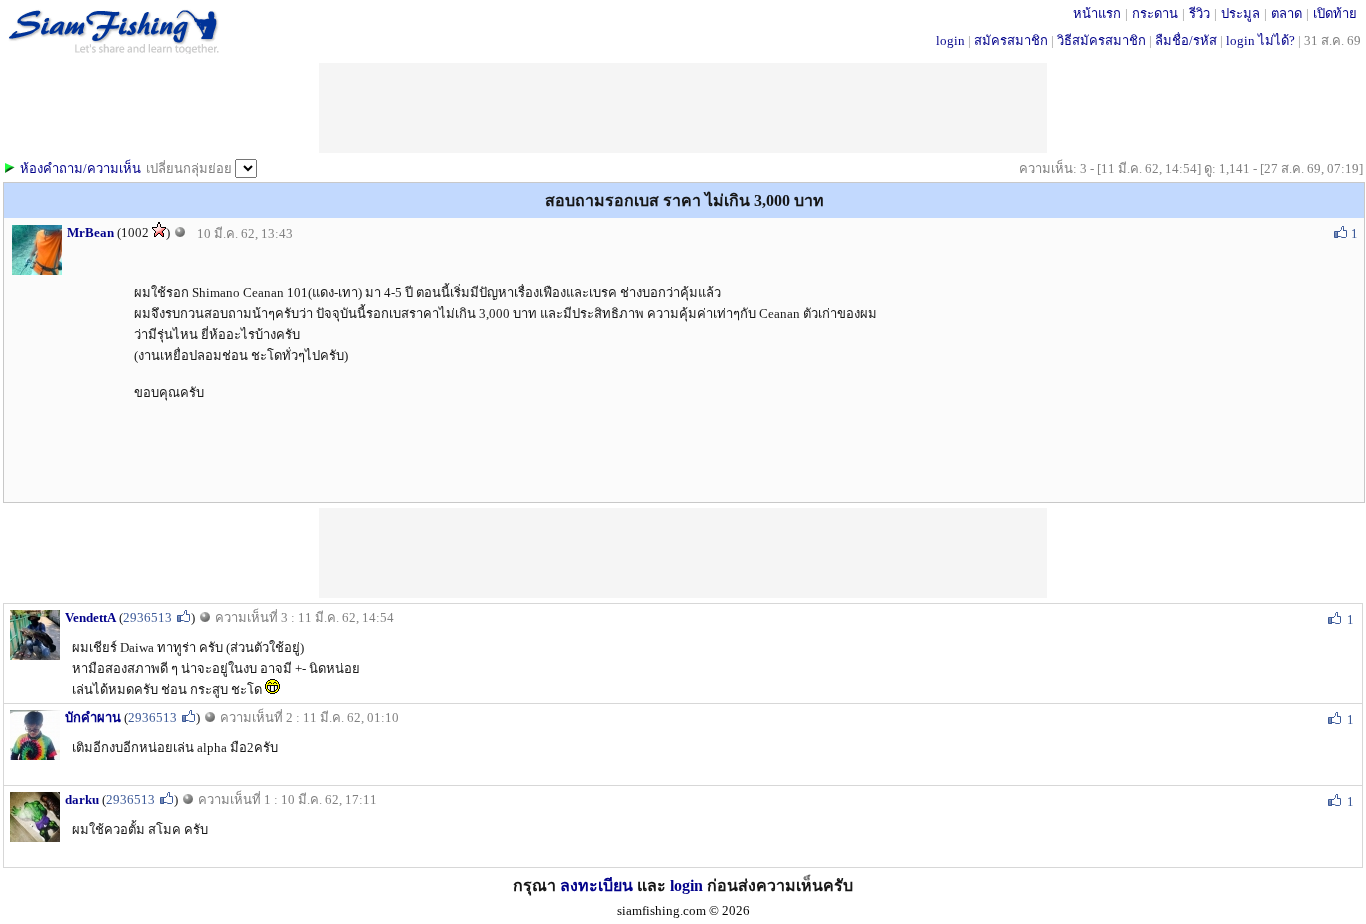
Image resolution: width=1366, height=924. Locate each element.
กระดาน (1155, 13)
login (950, 40)
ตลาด (1286, 13)
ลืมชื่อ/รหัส (1186, 40)
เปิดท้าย (1335, 13)
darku (82, 799)
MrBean (90, 232)
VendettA (90, 617)
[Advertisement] (683, 553)
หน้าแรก (1097, 13)
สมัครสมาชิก (1011, 40)
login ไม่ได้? (1260, 40)
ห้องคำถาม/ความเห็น (80, 168)
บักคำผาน (93, 717)
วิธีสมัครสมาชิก (1101, 40)
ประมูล (1240, 13)
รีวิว (1199, 13)
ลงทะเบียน (596, 885)
